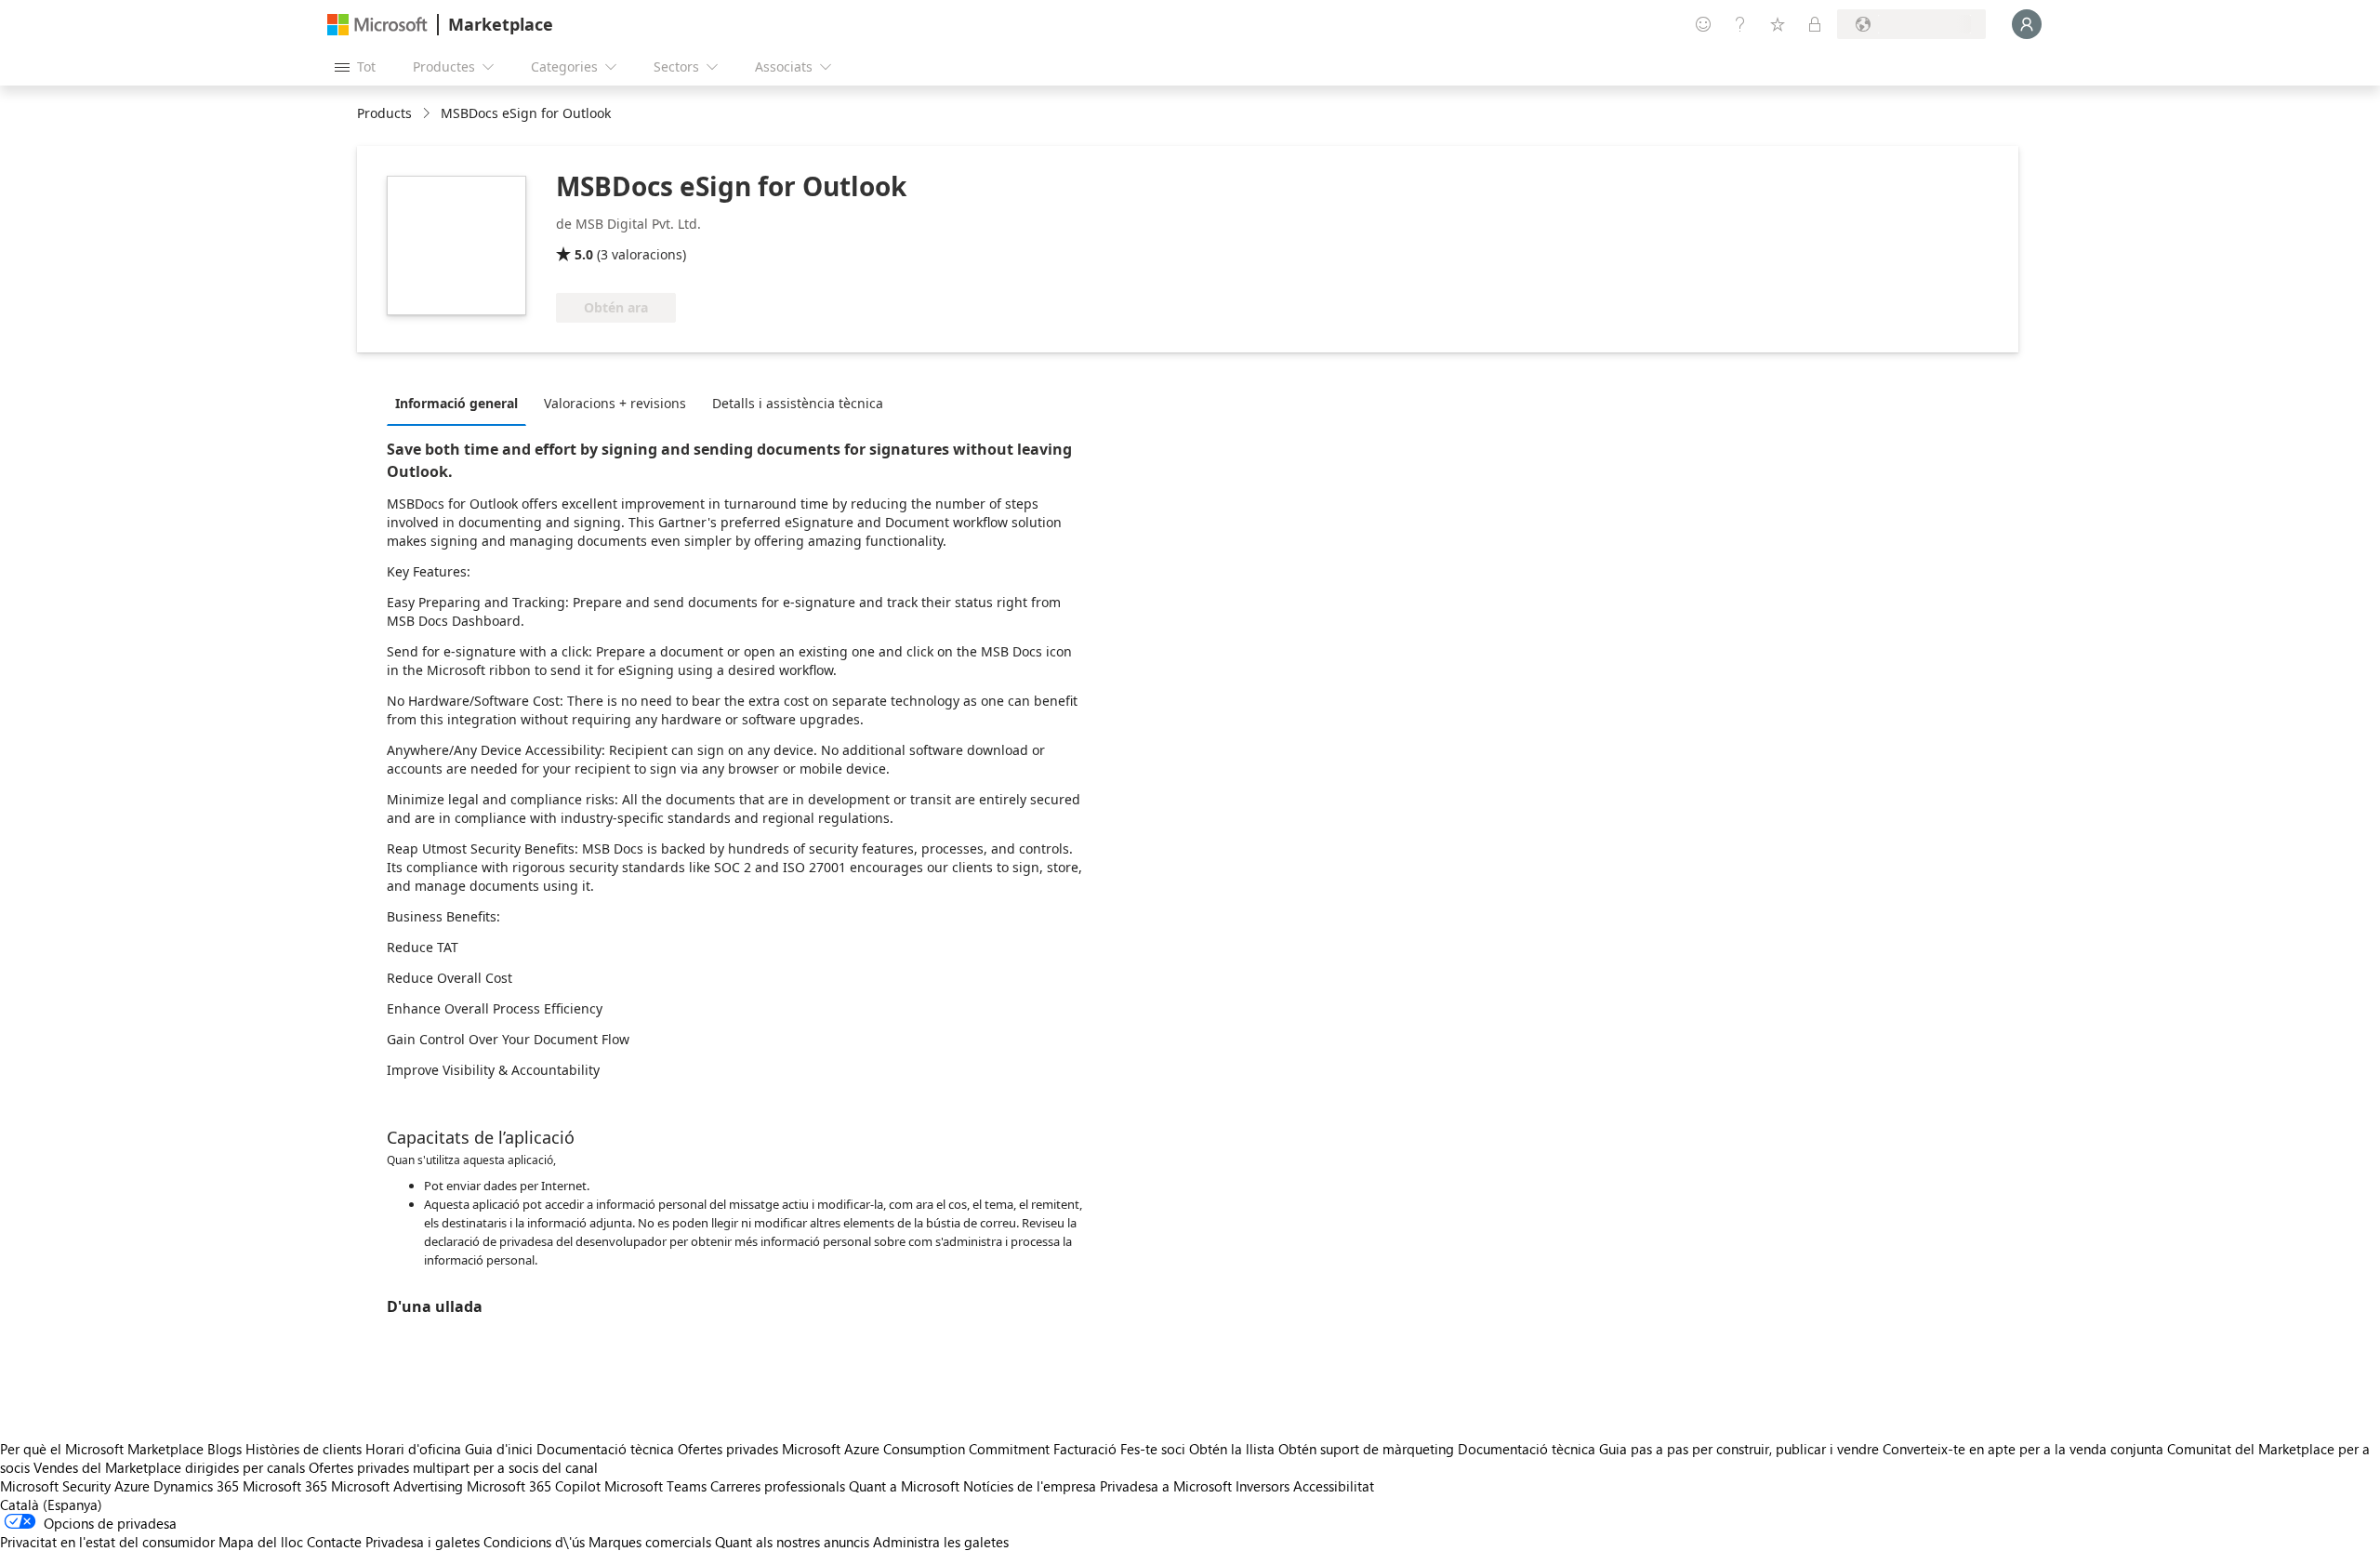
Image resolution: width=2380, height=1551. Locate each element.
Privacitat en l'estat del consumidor (107, 1542)
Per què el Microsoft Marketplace (102, 1449)
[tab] (461, 403)
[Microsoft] (377, 25)
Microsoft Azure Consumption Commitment (918, 1449)
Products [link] (384, 113)
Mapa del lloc (261, 1542)
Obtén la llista (1232, 1449)
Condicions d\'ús (534, 1542)
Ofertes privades (728, 1449)
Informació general (456, 403)
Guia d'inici (499, 1449)
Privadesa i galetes (423, 1542)
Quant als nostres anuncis (792, 1542)
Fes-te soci (1153, 1449)
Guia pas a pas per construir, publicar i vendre (1739, 1449)
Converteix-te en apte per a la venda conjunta (2023, 1449)
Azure (132, 1486)
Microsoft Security (55, 1486)
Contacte (334, 1542)
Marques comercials (650, 1542)
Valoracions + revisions (615, 403)
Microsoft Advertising (397, 1486)
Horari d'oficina (413, 1449)
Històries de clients (304, 1449)
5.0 (584, 254)
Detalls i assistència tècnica (798, 403)
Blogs (225, 1449)
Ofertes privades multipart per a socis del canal (453, 1467)
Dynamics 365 (196, 1486)
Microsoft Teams (655, 1486)
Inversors (1263, 1486)
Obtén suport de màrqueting (1366, 1449)
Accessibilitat (1334, 1486)
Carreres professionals (778, 1486)
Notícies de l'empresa (1030, 1486)
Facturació (1085, 1449)
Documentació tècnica (605, 1449)
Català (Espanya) (51, 1505)
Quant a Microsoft (904, 1486)
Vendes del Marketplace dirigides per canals (169, 1467)
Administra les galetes (941, 1542)
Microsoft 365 (285, 1486)
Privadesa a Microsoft (1166, 1486)
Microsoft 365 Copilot (534, 1486)
